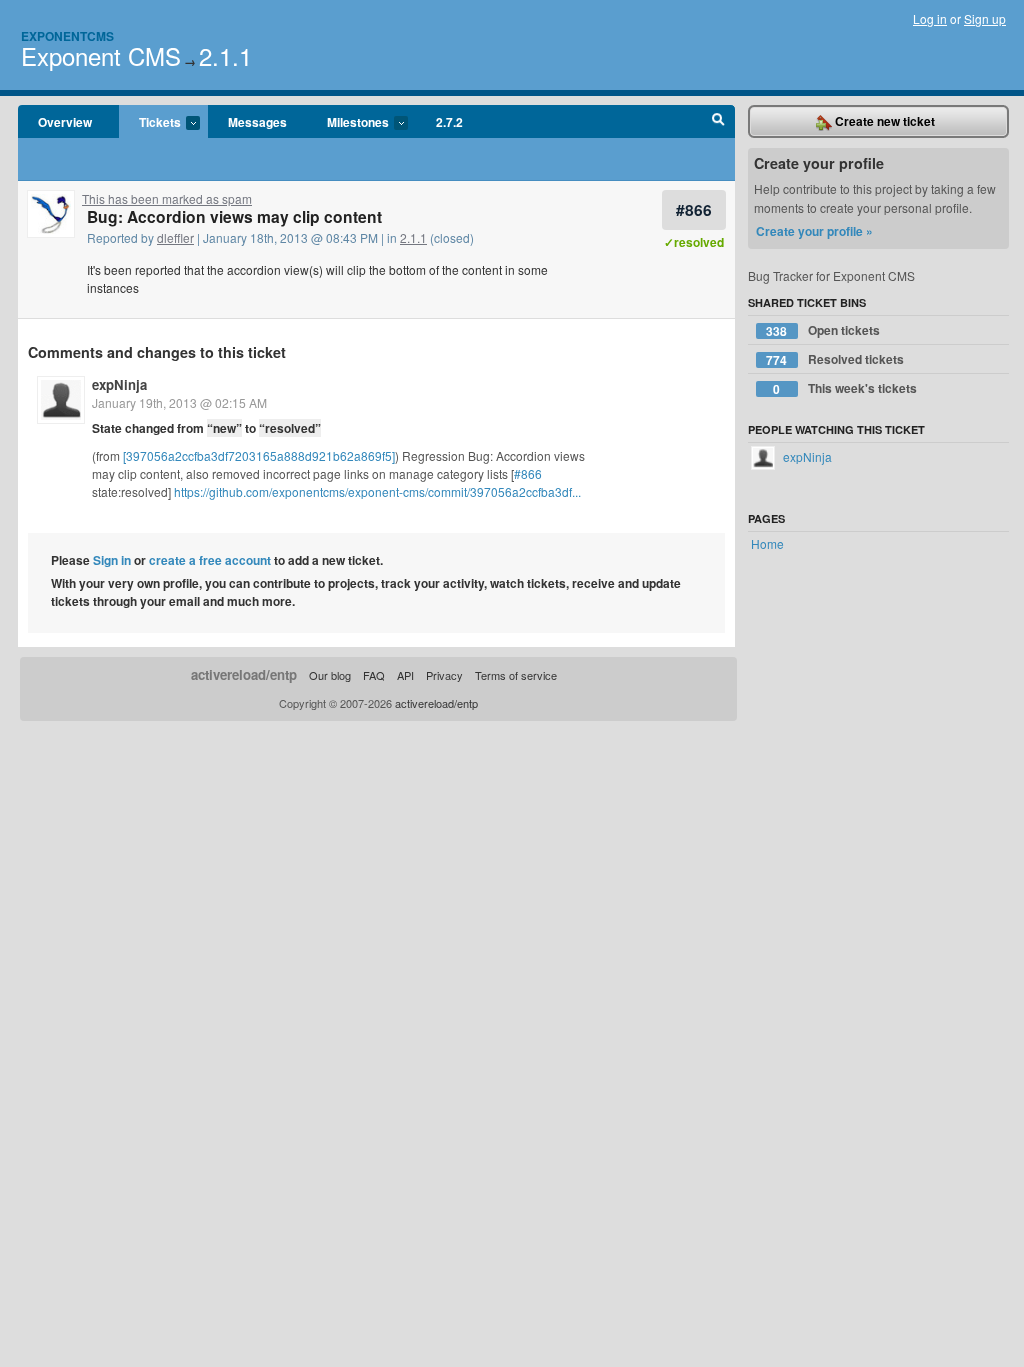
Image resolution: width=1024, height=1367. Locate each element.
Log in (930, 18)
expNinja (119, 384)
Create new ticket (883, 121)
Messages (257, 122)
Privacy (444, 675)
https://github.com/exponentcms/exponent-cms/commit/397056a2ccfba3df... (377, 491)
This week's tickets (845, 388)
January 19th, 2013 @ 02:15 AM (179, 402)
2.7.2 (449, 122)
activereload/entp (244, 674)
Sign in (112, 560)
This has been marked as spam (167, 198)
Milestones (348, 123)
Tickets (150, 123)
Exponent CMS (101, 55)
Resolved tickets (835, 359)
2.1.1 (225, 55)
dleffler (175, 237)
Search (718, 122)
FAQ (374, 675)
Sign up (985, 18)
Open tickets (823, 330)
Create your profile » (814, 231)
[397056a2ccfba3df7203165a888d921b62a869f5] (259, 455)
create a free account (210, 560)
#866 (694, 209)
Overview (65, 122)
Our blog (330, 675)
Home (767, 543)
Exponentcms (67, 36)
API (405, 675)
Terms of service (516, 675)
